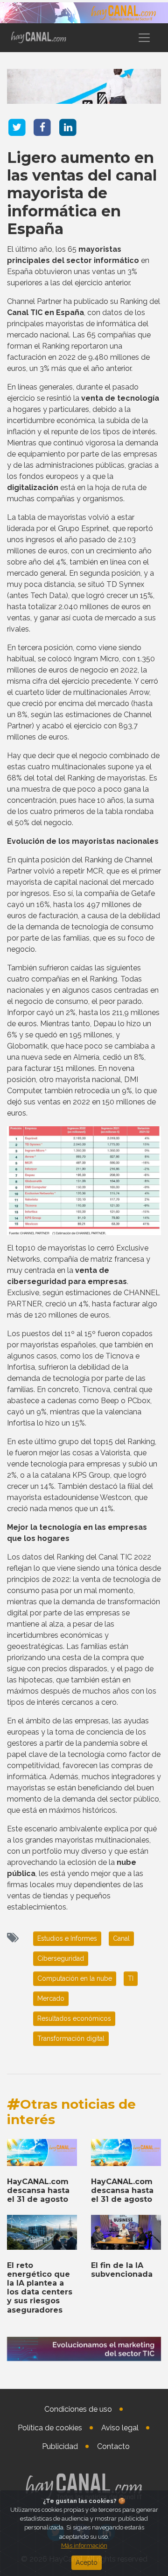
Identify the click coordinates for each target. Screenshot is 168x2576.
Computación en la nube (75, 1978)
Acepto (87, 2563)
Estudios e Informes (67, 1938)
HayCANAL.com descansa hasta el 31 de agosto (38, 2190)
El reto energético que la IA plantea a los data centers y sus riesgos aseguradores (40, 2288)
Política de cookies (50, 2428)
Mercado (51, 1998)
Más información (84, 2546)
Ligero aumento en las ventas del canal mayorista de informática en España (82, 193)
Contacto (113, 2446)
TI (131, 1978)
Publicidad (60, 2446)
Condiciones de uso (78, 2409)
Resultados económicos (74, 2018)
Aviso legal (120, 2428)
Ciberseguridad (61, 1958)
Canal (121, 1938)
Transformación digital (71, 2038)
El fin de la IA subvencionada (122, 2270)
